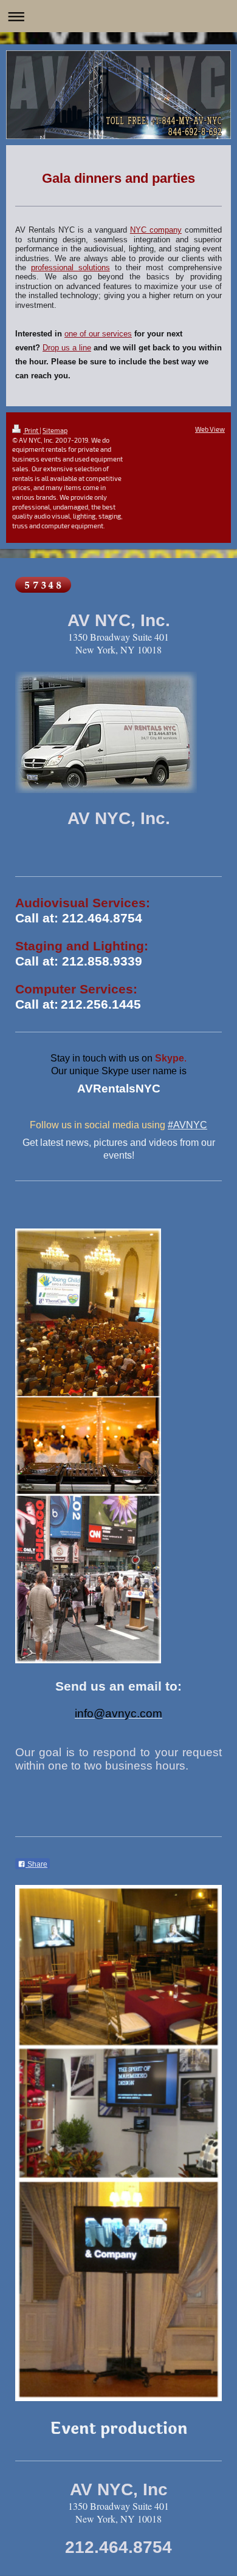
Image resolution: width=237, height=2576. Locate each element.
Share (36, 1864)
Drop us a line (67, 348)
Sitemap (55, 430)
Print (31, 430)
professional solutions (70, 268)
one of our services (98, 334)
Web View (210, 429)
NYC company (156, 230)
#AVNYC (187, 1125)
